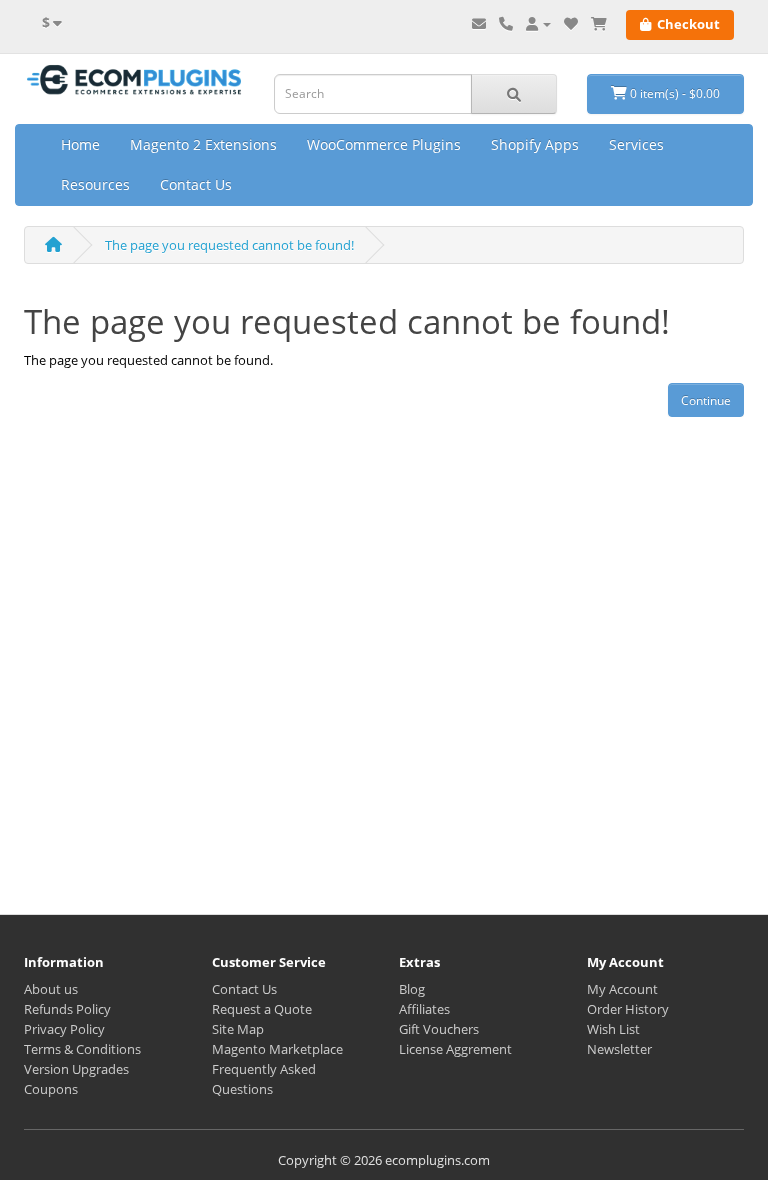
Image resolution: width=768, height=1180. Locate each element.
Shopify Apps (535, 144)
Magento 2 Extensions (203, 144)
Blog (412, 989)
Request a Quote (262, 1009)
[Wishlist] (571, 24)
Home (80, 144)
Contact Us (196, 184)
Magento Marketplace (277, 1049)
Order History (628, 1009)
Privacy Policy (64, 1029)
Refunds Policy (67, 1009)
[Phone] (506, 24)
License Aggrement (455, 1049)
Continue (706, 400)
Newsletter (619, 1049)
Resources (95, 184)
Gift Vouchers (439, 1029)
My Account (622, 989)
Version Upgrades (76, 1069)
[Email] (479, 24)
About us (51, 989)
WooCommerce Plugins (384, 144)
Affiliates (424, 1009)
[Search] (514, 94)
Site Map (238, 1029)
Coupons (51, 1089)
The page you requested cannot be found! (229, 245)
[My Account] (538, 24)
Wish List (613, 1029)
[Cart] (599, 24)
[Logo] (134, 81)
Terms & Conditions (82, 1049)
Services (636, 144)
